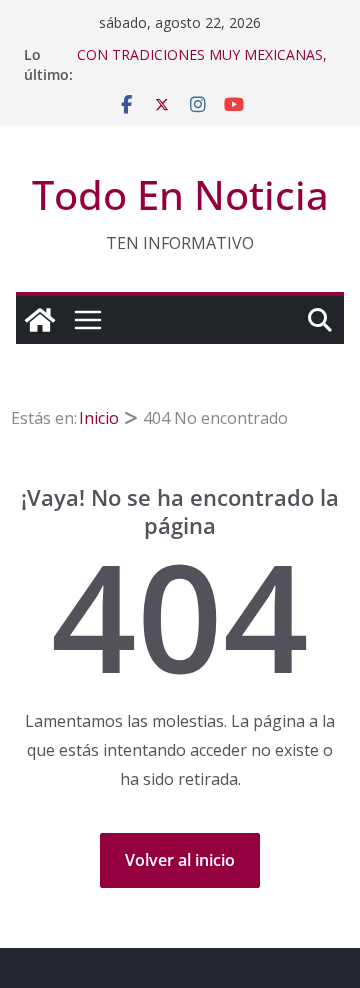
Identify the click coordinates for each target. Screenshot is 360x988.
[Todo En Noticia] (40, 320)
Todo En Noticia (180, 194)
